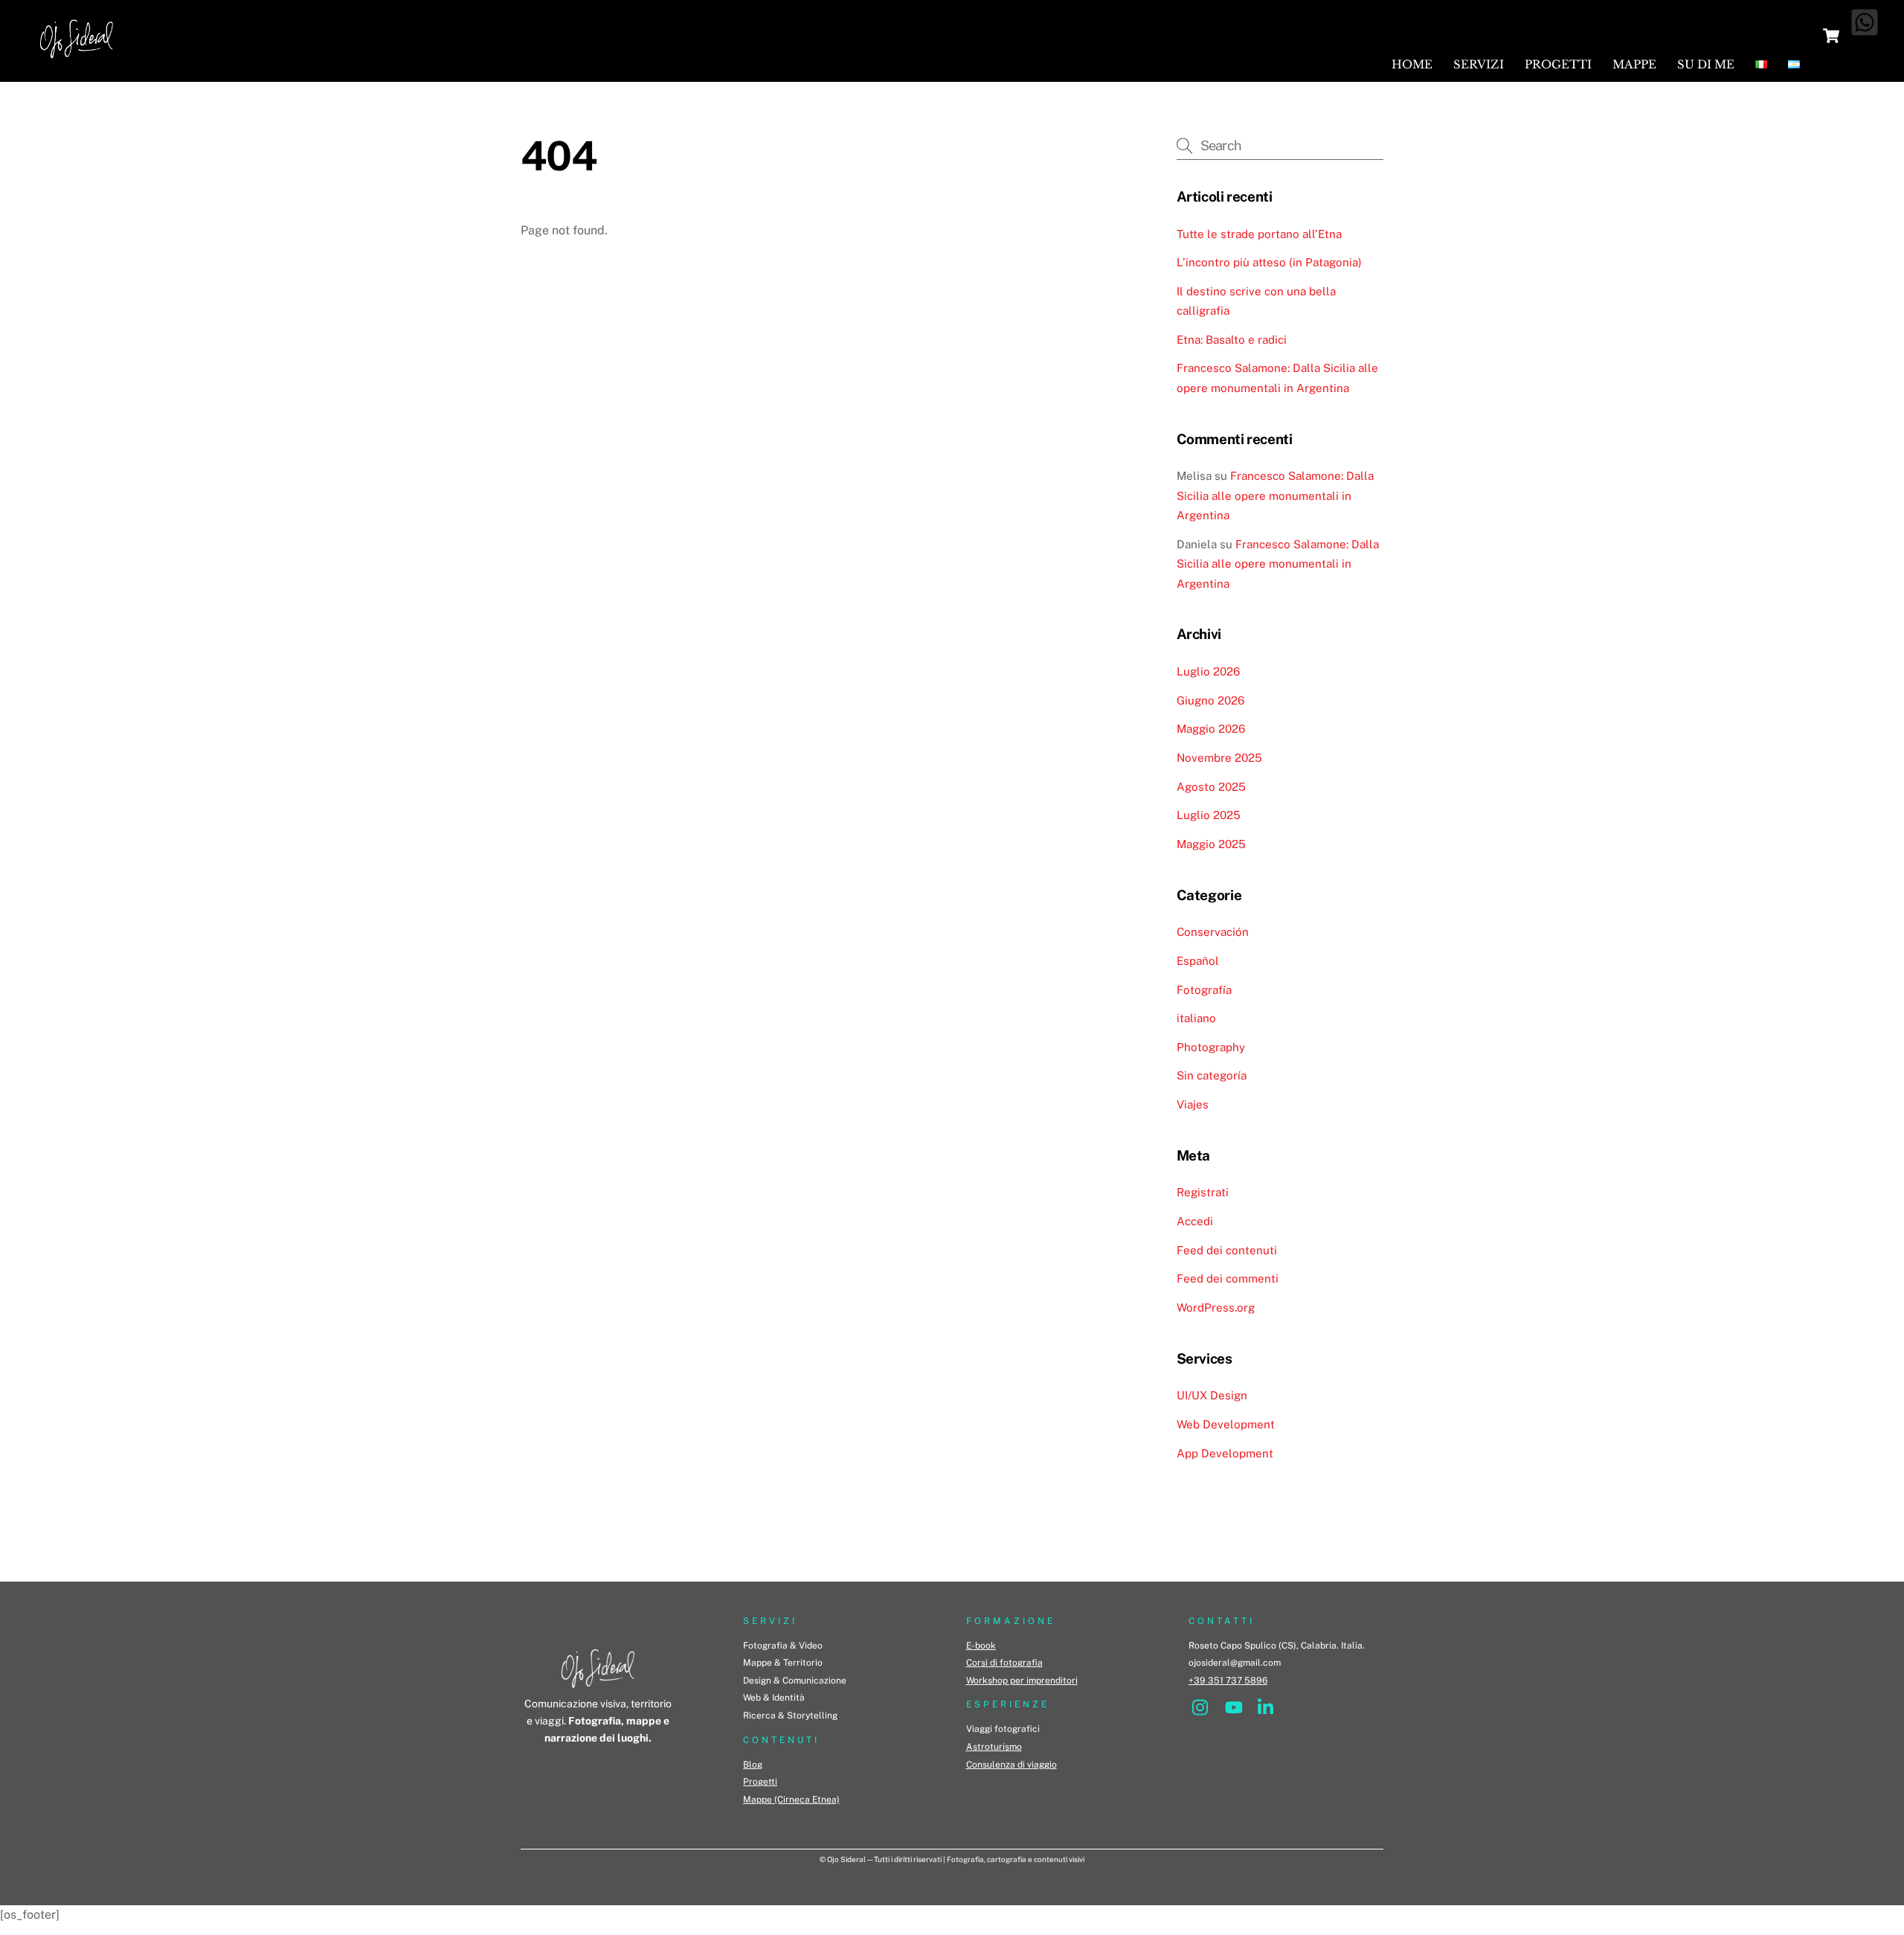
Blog (753, 1765)
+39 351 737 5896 (1228, 1681)
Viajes (1193, 1104)
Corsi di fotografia (1004, 1663)
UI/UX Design (1212, 1395)
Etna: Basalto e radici (1232, 340)
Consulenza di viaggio (1011, 1765)
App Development (1225, 1453)
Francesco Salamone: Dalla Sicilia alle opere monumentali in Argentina (1275, 495)
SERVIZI (770, 1621)
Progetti (1558, 64)
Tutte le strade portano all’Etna (1259, 234)
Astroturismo (994, 1747)
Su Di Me (1706, 64)
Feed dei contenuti (1227, 1250)
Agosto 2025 (1211, 787)
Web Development (1226, 1424)
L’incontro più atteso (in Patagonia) (1269, 262)
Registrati (1203, 1192)
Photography (1211, 1047)
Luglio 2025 (1209, 815)
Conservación (1213, 932)
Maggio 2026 (1211, 729)
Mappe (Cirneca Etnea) (791, 1800)
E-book (981, 1646)
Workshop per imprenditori (1022, 1681)
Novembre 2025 (1219, 758)
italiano (1196, 1018)
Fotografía (1204, 990)
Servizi (1479, 64)
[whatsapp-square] (1865, 22)
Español (1198, 961)
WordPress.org (1216, 1307)
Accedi (1195, 1221)
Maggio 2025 (1211, 844)
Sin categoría (1212, 1075)
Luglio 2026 (1208, 671)
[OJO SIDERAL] (77, 62)
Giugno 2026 (1210, 700)
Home (1412, 64)
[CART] (1831, 36)
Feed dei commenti (1228, 1278)
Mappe (1634, 64)
